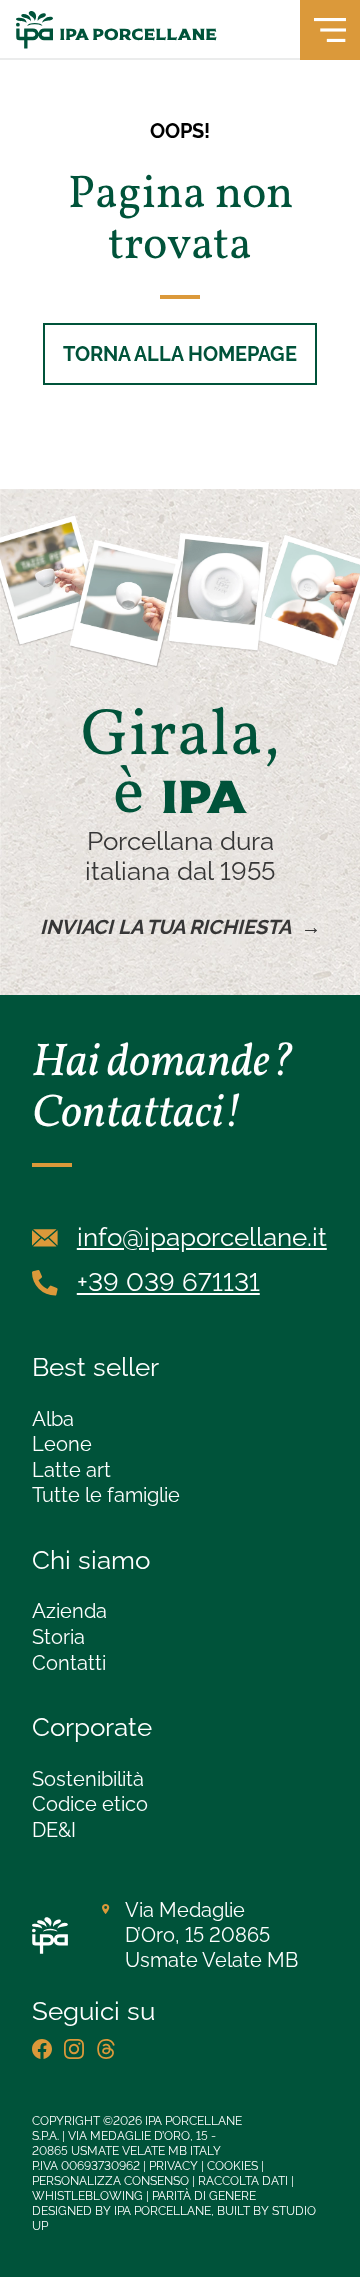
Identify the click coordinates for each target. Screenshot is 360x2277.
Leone (62, 1444)
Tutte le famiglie (106, 1495)
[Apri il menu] (330, 30)
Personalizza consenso (110, 2181)
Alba (53, 1419)
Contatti (69, 1663)
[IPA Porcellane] (116, 30)
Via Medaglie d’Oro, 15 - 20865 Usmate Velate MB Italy (126, 2143)
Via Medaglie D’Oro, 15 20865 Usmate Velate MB (211, 1935)
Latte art (71, 1470)
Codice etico (90, 1804)
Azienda (69, 1611)
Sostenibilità (88, 1779)
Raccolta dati (243, 2181)
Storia (58, 1637)
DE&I (54, 1830)
